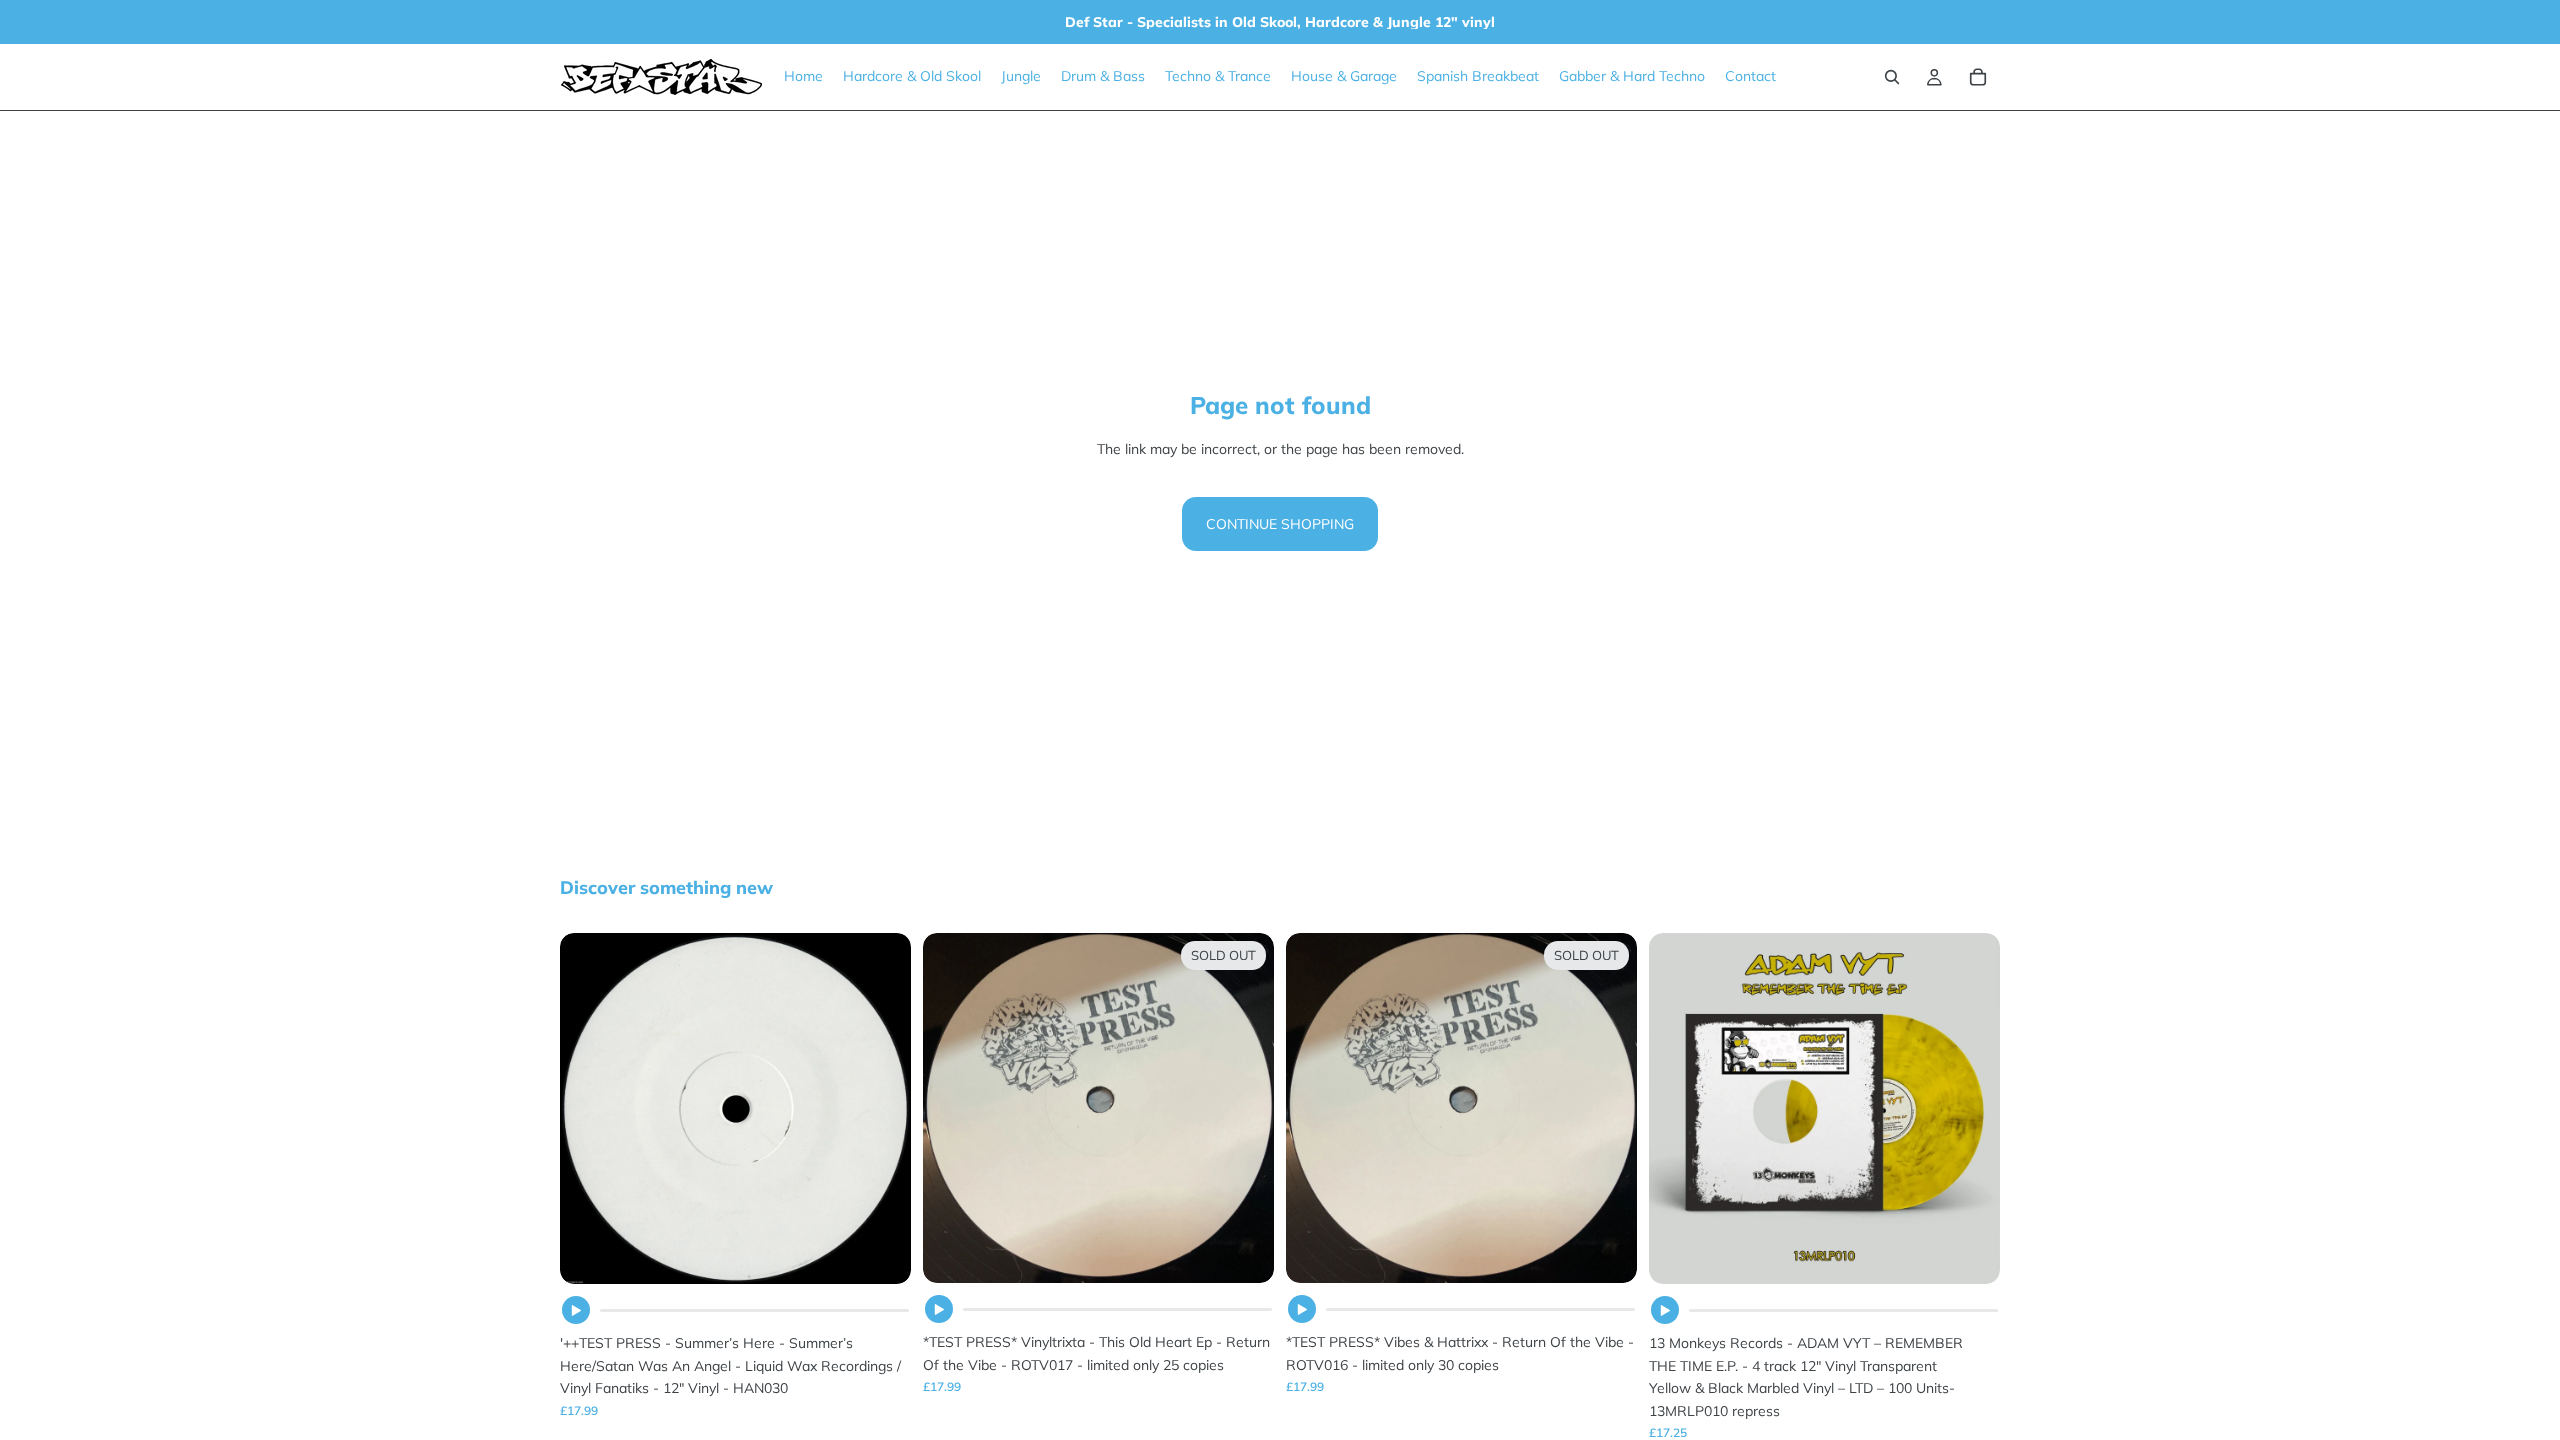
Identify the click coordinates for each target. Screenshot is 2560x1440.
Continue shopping (1280, 524)
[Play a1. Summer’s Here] (576, 1310)
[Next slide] (1970, 1109)
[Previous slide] (1679, 1109)
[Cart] (1978, 77)
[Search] (1892, 77)
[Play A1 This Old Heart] (939, 1309)
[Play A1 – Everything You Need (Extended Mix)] (1665, 1310)
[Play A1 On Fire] (1302, 1309)
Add (897, 1253)
